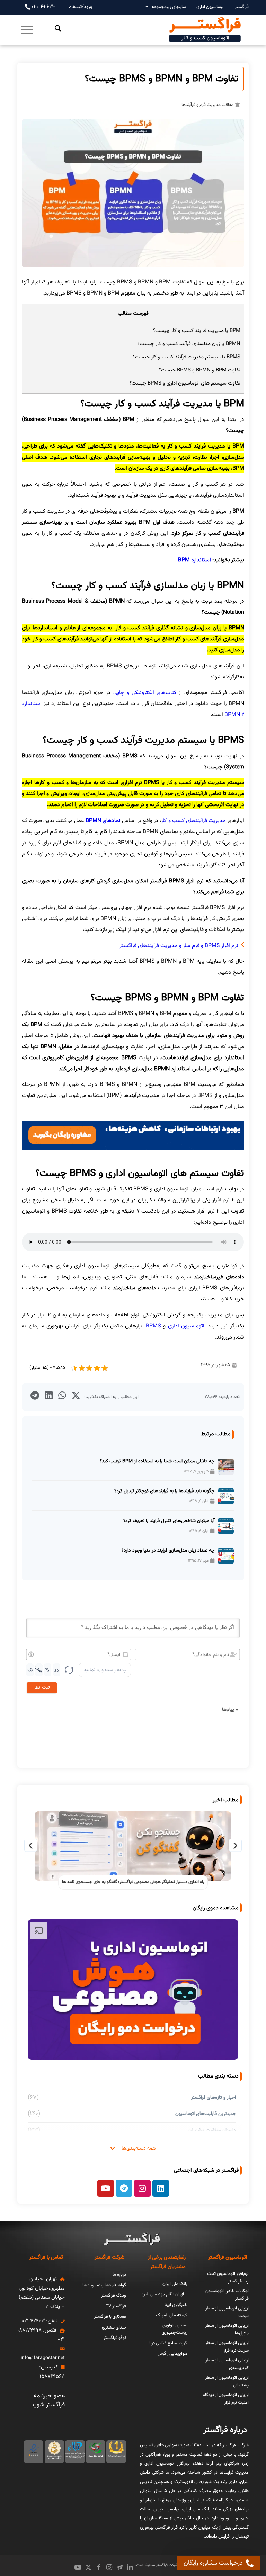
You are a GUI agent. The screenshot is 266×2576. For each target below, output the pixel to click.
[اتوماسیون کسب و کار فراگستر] (205, 30)
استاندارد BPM (194, 560)
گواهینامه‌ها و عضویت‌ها (104, 2285)
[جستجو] (53, 30)
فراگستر (242, 7)
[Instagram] (142, 2188)
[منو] (27, 30)
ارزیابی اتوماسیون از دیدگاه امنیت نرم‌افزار (226, 2399)
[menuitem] (238, 7)
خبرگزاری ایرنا (176, 2305)
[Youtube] (106, 2188)
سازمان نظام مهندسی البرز (165, 2294)
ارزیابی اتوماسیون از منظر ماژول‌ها (227, 2330)
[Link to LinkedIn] (130, 2567)
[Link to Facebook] (99, 2567)
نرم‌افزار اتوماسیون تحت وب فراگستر (228, 2278)
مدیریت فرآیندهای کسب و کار (193, 821)
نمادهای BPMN (103, 821)
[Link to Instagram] (109, 2567)
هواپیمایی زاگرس (172, 2354)
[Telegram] (124, 2188)
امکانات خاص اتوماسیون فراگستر (227, 2295)
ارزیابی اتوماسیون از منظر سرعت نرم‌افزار (227, 2347)
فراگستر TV (116, 2306)
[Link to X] (88, 2567)
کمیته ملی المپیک (172, 2315)
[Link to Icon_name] (119, 2567)
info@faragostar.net (43, 2358)
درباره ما (119, 2275)
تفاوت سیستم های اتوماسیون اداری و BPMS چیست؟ (185, 383)
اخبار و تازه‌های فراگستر (214, 2097)
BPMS (153, 1326)
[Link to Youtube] (78, 2567)
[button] (76, 1395)
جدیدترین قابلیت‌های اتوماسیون (206, 2114)
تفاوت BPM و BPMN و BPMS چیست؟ (200, 370)
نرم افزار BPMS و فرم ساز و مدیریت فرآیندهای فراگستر (179, 946)
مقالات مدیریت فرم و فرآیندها (207, 105)
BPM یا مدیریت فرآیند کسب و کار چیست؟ (197, 331)
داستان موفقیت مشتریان (212, 2130)
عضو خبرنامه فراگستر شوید (48, 2401)
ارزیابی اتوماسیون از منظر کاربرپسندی (227, 2364)
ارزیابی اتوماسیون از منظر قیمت (227, 2312)
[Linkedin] (161, 2188)
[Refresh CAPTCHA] (69, 1670)
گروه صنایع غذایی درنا (168, 2343)
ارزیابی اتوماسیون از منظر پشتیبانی (227, 2381)
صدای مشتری (114, 2327)
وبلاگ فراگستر (114, 2296)
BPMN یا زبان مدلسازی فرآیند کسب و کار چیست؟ (189, 344)
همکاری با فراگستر (110, 2317)
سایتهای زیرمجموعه (169, 7)
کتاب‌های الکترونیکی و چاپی (145, 693)
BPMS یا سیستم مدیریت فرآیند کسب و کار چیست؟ (187, 357)
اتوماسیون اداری (210, 7)
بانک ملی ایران (175, 2284)
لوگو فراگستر (115, 2338)
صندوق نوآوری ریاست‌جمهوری (175, 2329)
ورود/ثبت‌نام (80, 7)
